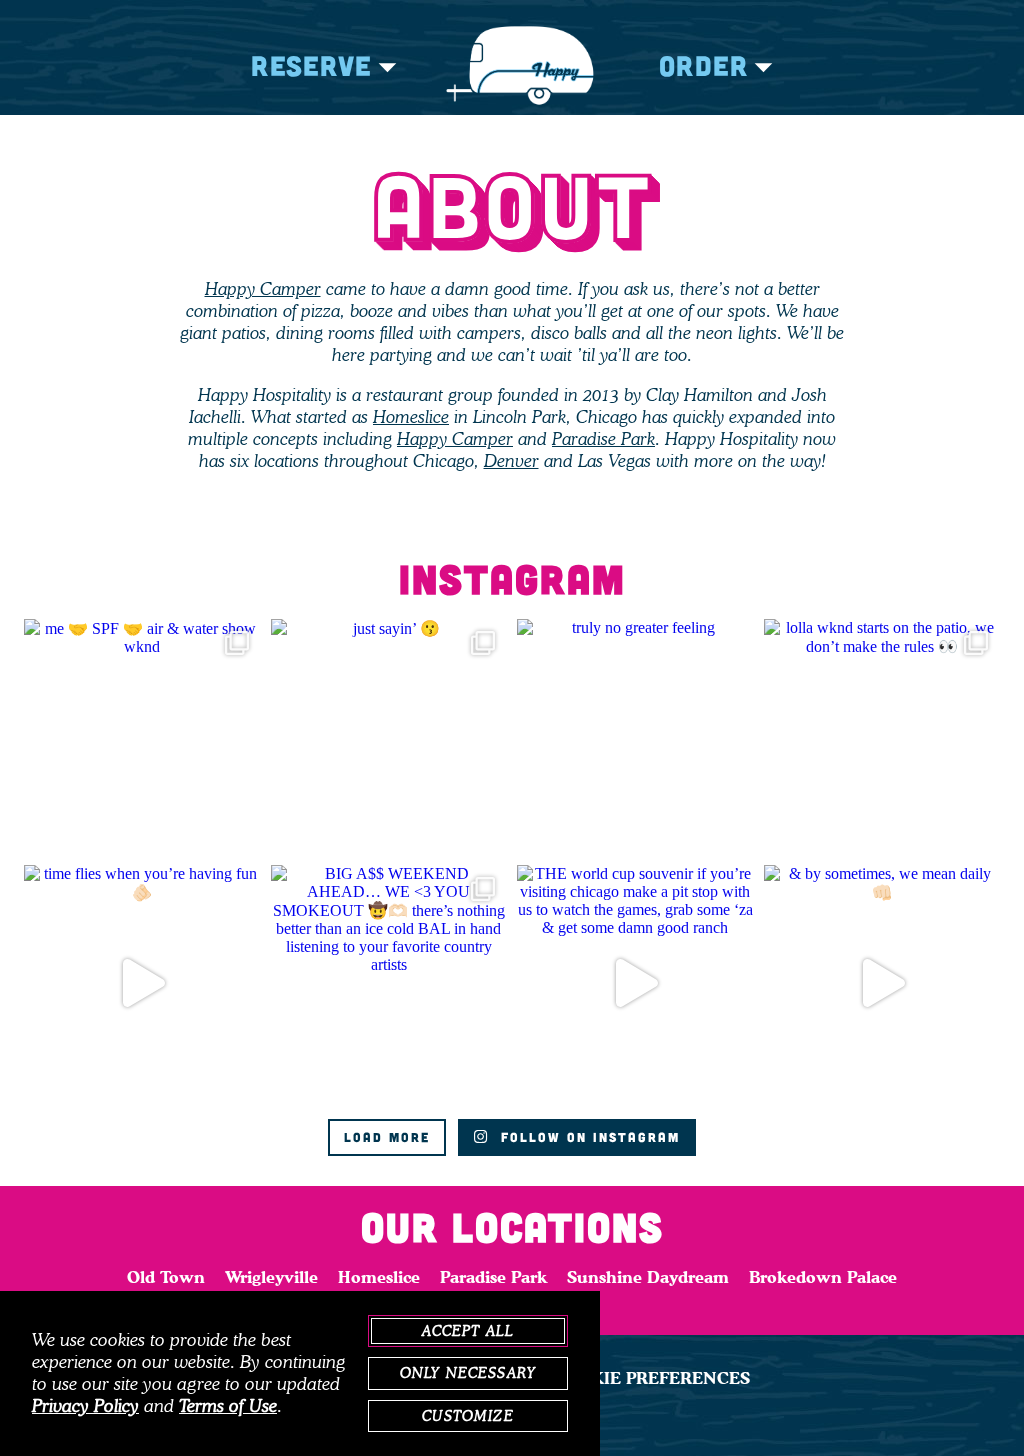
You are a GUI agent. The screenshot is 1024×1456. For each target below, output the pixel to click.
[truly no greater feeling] (635, 737)
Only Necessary (468, 1373)
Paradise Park (603, 439)
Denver (511, 461)
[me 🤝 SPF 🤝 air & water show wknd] (142, 737)
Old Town (166, 1277)
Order (703, 65)
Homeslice (411, 417)
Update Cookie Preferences (615, 1378)
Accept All (468, 1331)
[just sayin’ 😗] (389, 737)
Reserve (311, 65)
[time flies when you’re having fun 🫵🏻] (142, 983)
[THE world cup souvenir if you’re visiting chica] (635, 983)
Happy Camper (263, 289)
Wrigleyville (271, 1277)
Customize (467, 1416)
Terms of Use (228, 1406)
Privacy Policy (85, 1406)
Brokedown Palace (823, 1277)
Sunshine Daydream (648, 1277)
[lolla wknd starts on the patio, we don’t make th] (882, 737)
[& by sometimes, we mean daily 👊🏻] (882, 983)
